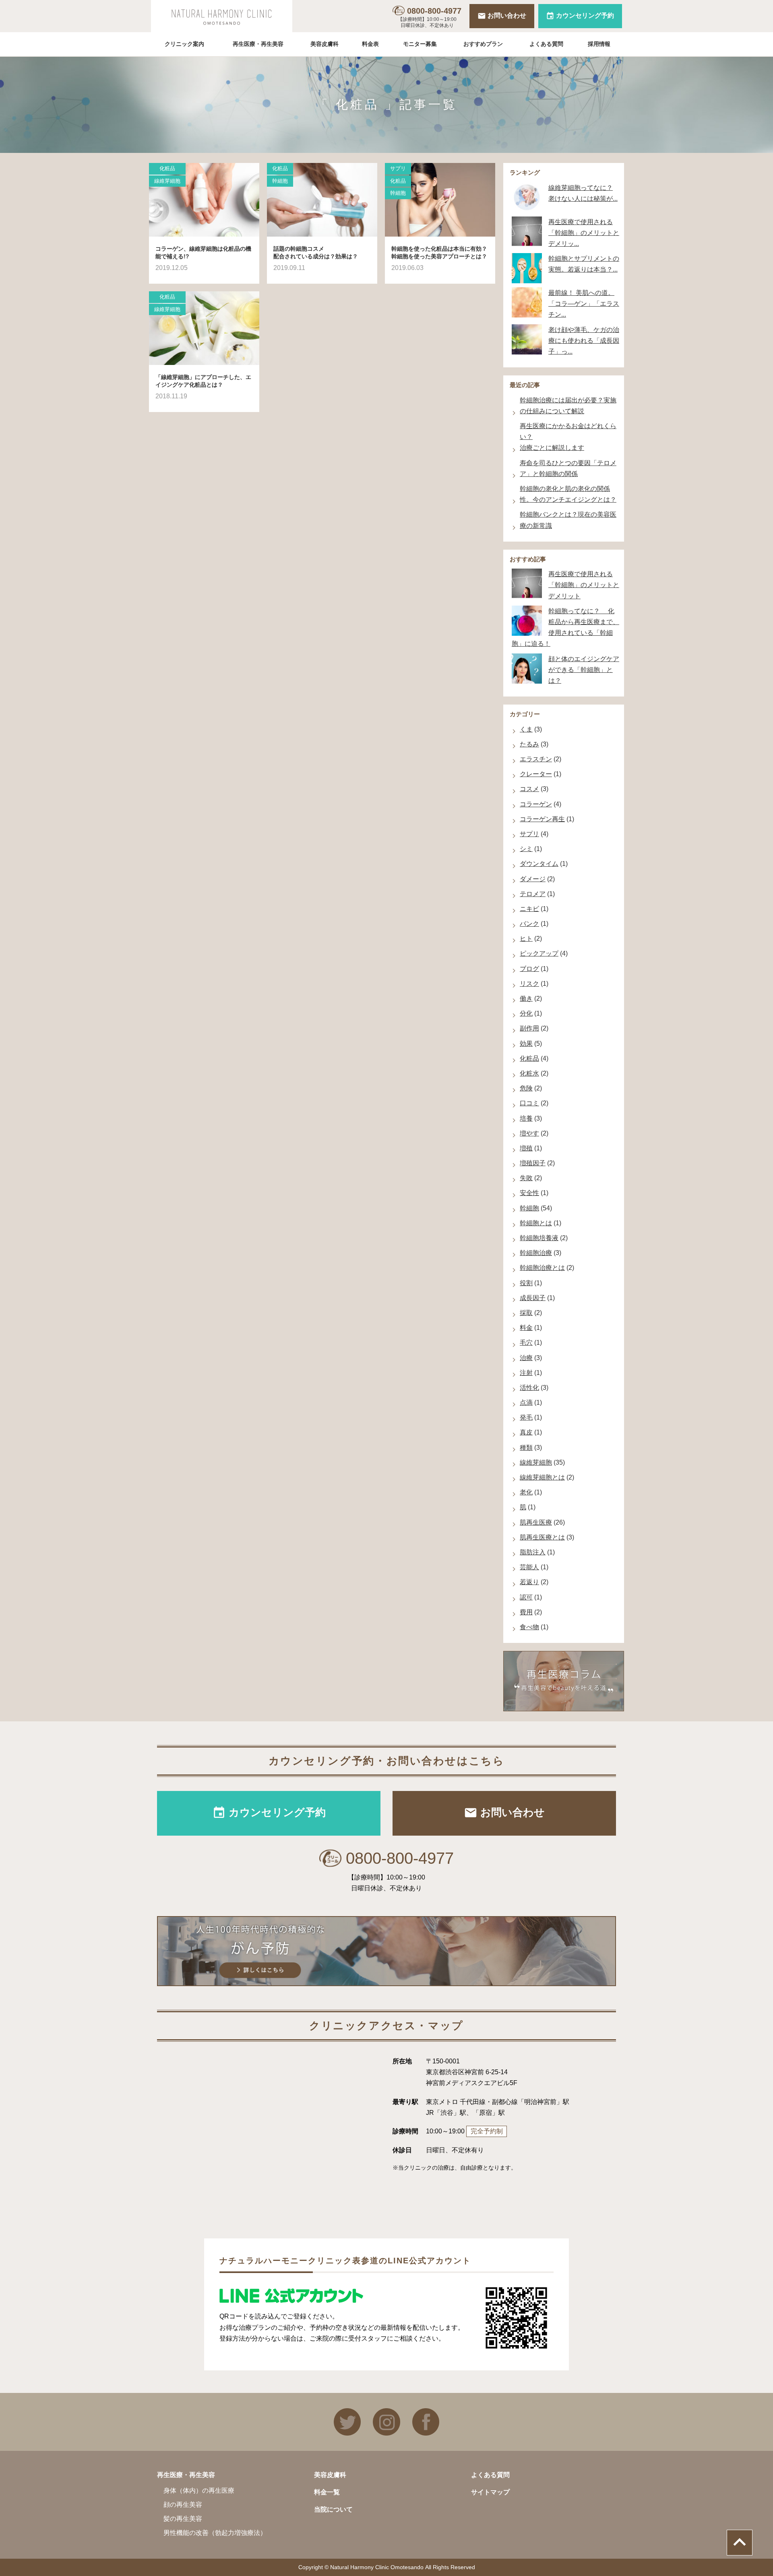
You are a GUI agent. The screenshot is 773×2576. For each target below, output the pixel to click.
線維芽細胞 (167, 181)
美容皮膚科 (324, 44)
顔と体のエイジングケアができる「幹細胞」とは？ (584, 670)
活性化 (529, 1388)
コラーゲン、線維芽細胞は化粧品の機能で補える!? (203, 253)
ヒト (526, 939)
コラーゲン (536, 804)
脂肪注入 (533, 1552)
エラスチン (536, 759)
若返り (529, 1582)
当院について (333, 2509)
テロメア (533, 894)
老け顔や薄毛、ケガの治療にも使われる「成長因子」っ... (584, 341)
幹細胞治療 (536, 1253)
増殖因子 (533, 1163)
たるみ (529, 744)
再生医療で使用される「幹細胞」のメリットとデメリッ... (584, 233)
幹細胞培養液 (539, 1238)
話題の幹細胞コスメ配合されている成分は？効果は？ (316, 253)
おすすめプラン (483, 44)
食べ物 (529, 1627)
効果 (526, 1044)
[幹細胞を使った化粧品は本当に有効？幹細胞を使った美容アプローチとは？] (440, 200)
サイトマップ (490, 2492)
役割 (526, 1283)
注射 (526, 1373)
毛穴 (526, 1343)
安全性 (529, 1193)
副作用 (529, 1028)
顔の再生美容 (183, 2505)
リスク (529, 984)
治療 (526, 1358)
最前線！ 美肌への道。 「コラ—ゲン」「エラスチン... (584, 304)
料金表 (370, 44)
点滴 (526, 1402)
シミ (526, 849)
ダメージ (533, 879)
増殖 (526, 1148)
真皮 (526, 1432)
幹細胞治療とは (542, 1268)
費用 (526, 1612)
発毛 (526, 1417)
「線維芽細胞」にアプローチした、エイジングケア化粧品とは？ (203, 381)
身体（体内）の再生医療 (199, 2490)
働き (526, 998)
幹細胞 (280, 181)
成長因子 (533, 1298)
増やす (529, 1133)
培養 (526, 1118)
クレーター (536, 774)
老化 (526, 1492)
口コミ (529, 1103)
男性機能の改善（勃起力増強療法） (215, 2533)
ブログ (529, 969)
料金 (526, 1328)
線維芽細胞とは (542, 1477)
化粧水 (529, 1073)
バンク (529, 924)
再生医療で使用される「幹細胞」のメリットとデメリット (584, 585)
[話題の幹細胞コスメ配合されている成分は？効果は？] (322, 200)
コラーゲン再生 (542, 819)
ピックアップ (539, 953)
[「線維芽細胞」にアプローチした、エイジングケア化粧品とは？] (204, 328)
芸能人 (529, 1567)
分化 (526, 1013)
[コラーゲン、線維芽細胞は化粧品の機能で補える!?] (204, 200)
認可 (526, 1597)
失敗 (526, 1178)
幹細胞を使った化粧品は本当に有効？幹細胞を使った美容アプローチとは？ (439, 253)
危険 (526, 1088)
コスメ (529, 789)
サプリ (398, 168)
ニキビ (529, 909)
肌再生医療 (536, 1522)
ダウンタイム (539, 864)
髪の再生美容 (183, 2519)
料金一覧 (327, 2492)
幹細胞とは (536, 1223)
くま (526, 729)
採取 (526, 1313)
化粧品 (167, 168)
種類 (526, 1448)
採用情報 (599, 44)
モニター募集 (420, 44)
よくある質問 (546, 44)
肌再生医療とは (542, 1537)
